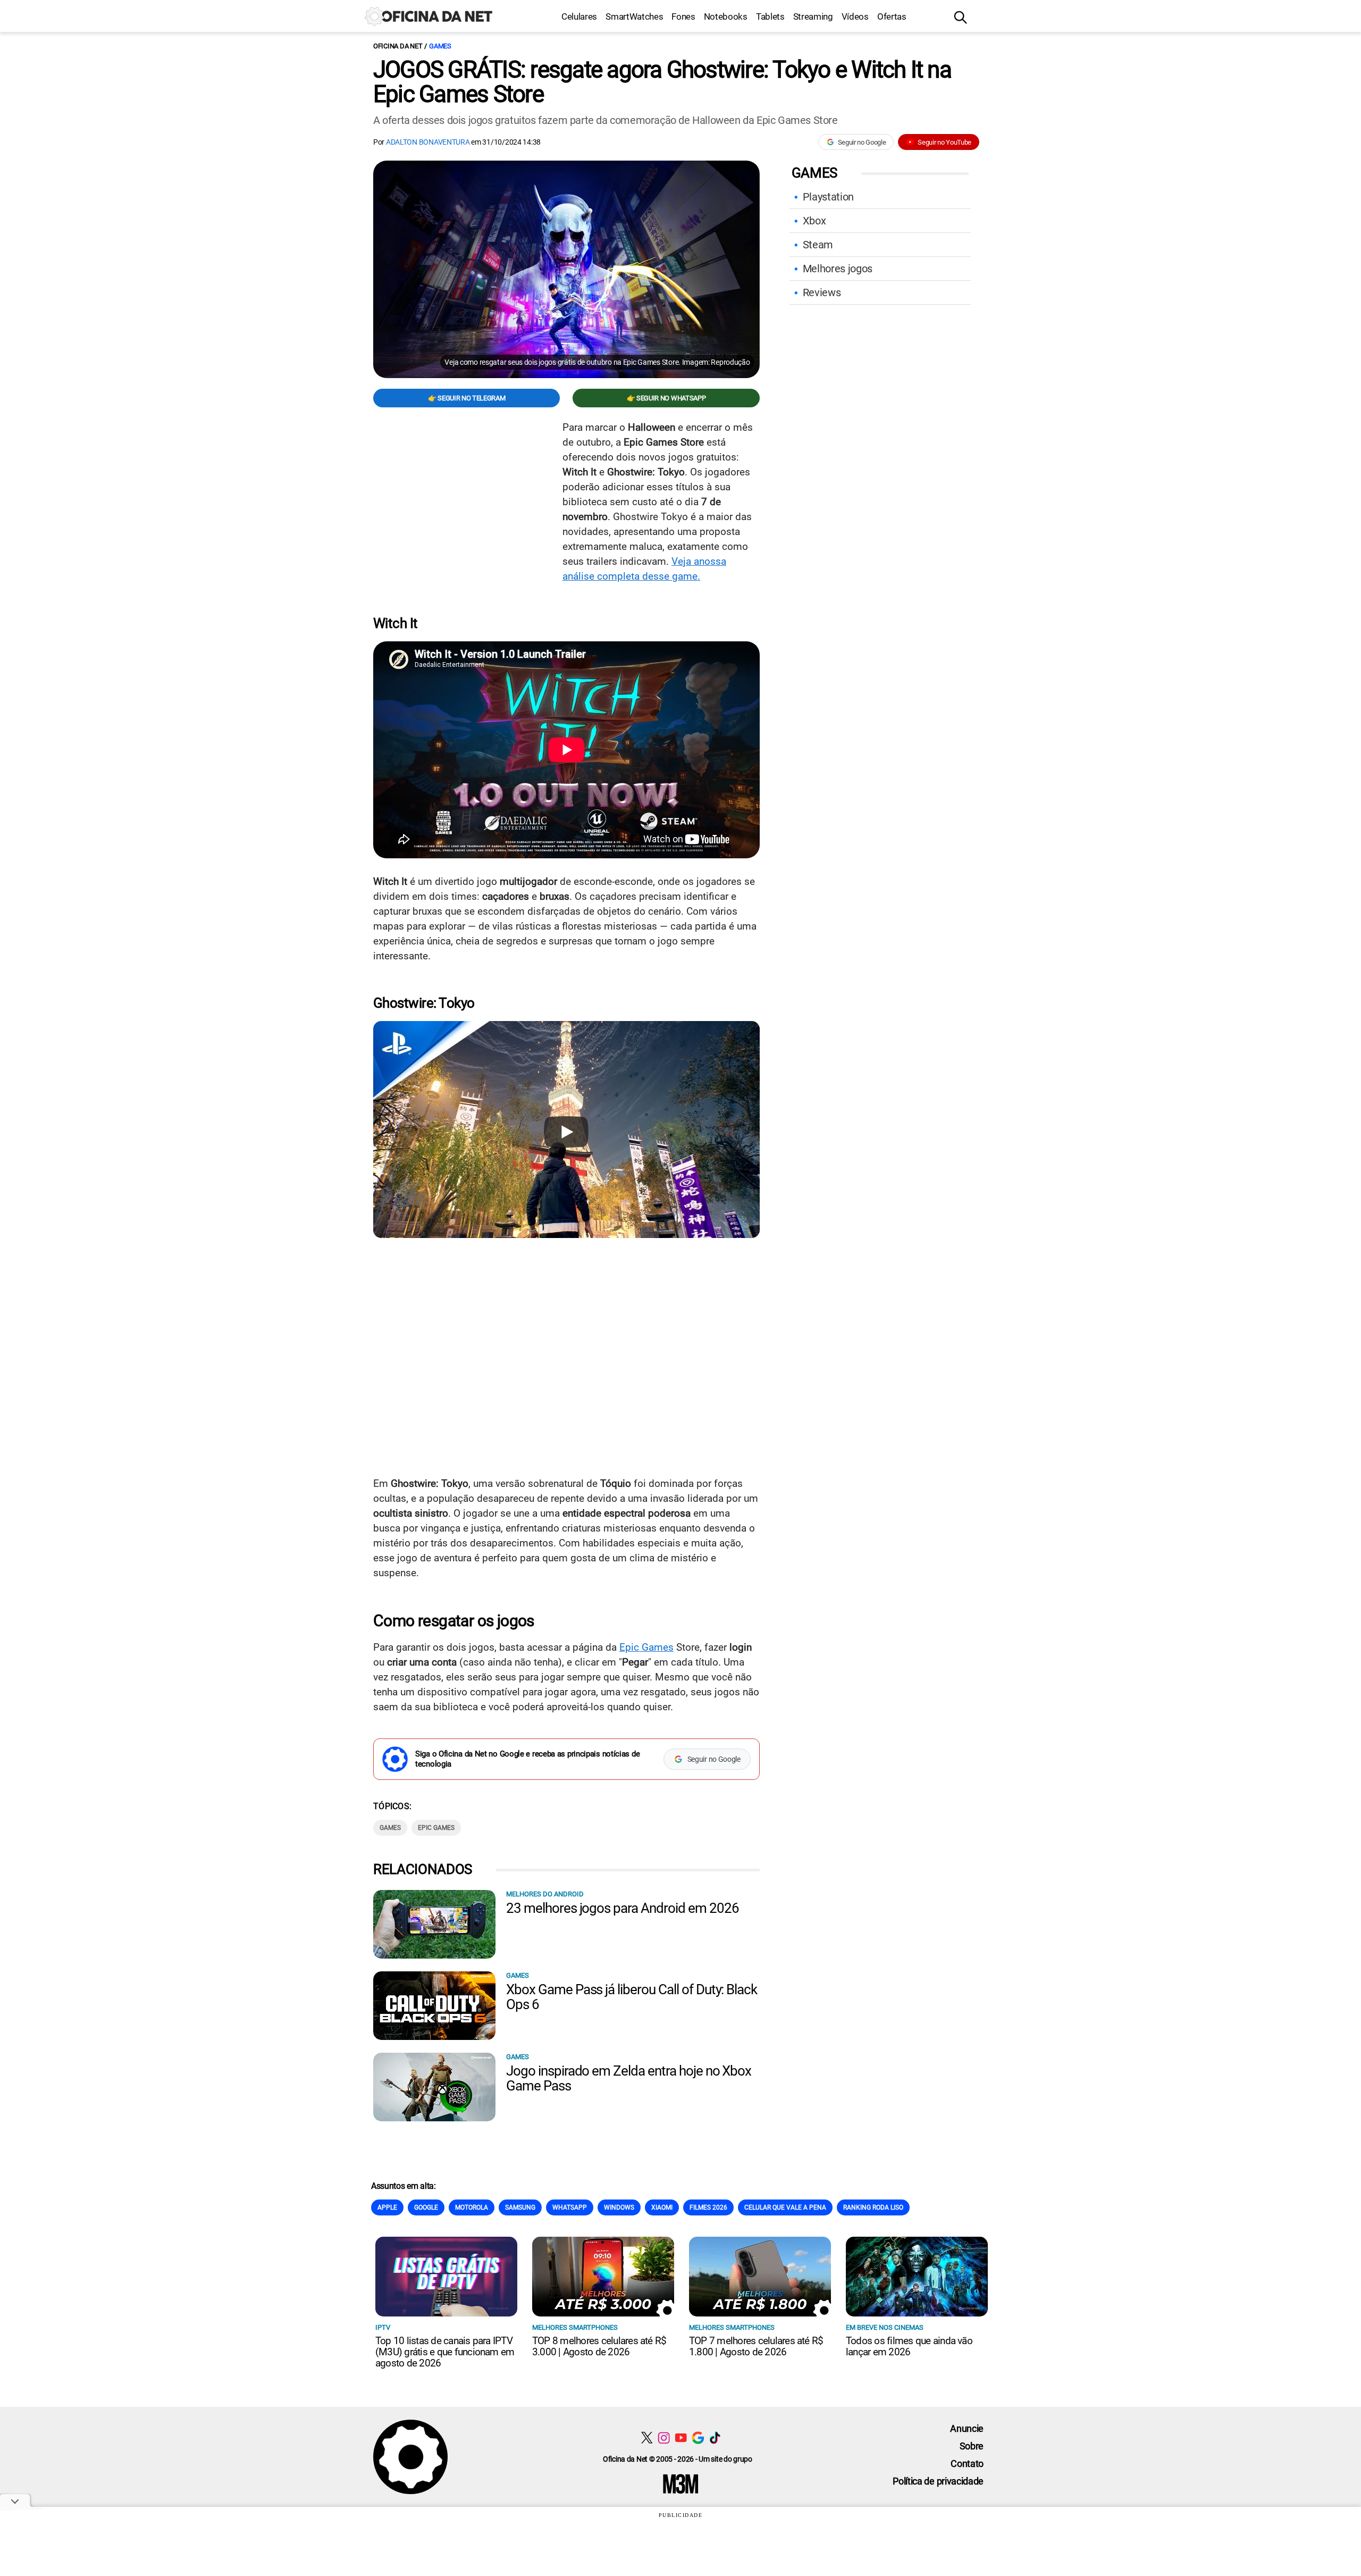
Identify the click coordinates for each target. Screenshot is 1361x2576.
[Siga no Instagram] (664, 2437)
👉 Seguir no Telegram (467, 398)
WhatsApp (570, 2207)
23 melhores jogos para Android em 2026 (622, 1908)
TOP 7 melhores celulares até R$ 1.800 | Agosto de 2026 (756, 2346)
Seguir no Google (862, 142)
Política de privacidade (938, 2481)
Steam (818, 245)
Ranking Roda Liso (873, 2207)
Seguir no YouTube (944, 142)
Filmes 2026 (708, 2207)
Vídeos (855, 16)
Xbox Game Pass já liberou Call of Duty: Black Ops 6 (632, 1997)
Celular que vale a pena (785, 2207)
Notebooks (726, 16)
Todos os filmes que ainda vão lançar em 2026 (909, 2346)
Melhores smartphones (575, 2327)
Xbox (814, 221)
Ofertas (892, 16)
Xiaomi (662, 2207)
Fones (683, 16)
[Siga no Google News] (698, 2437)
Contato (967, 2464)
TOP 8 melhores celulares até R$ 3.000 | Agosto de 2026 (599, 2346)
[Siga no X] (647, 2437)
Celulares (579, 16)
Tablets (770, 16)
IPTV (383, 2327)
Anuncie (967, 2428)
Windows (619, 2207)
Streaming (813, 16)
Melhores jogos (838, 269)
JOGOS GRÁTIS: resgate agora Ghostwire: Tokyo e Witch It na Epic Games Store (662, 82)
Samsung (520, 2207)
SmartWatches (634, 16)
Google (426, 2207)
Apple (387, 2207)
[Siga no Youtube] (681, 2437)
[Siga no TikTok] (715, 2437)
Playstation (828, 197)
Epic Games (646, 1647)
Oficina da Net (398, 46)
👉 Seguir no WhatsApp (666, 398)
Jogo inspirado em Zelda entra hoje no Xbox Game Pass (629, 2078)
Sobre (972, 2446)
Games (440, 46)
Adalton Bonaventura (428, 142)
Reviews (822, 292)
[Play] (566, 1132)
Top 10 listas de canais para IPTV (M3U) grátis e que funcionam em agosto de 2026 (445, 2352)
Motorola (472, 2207)
